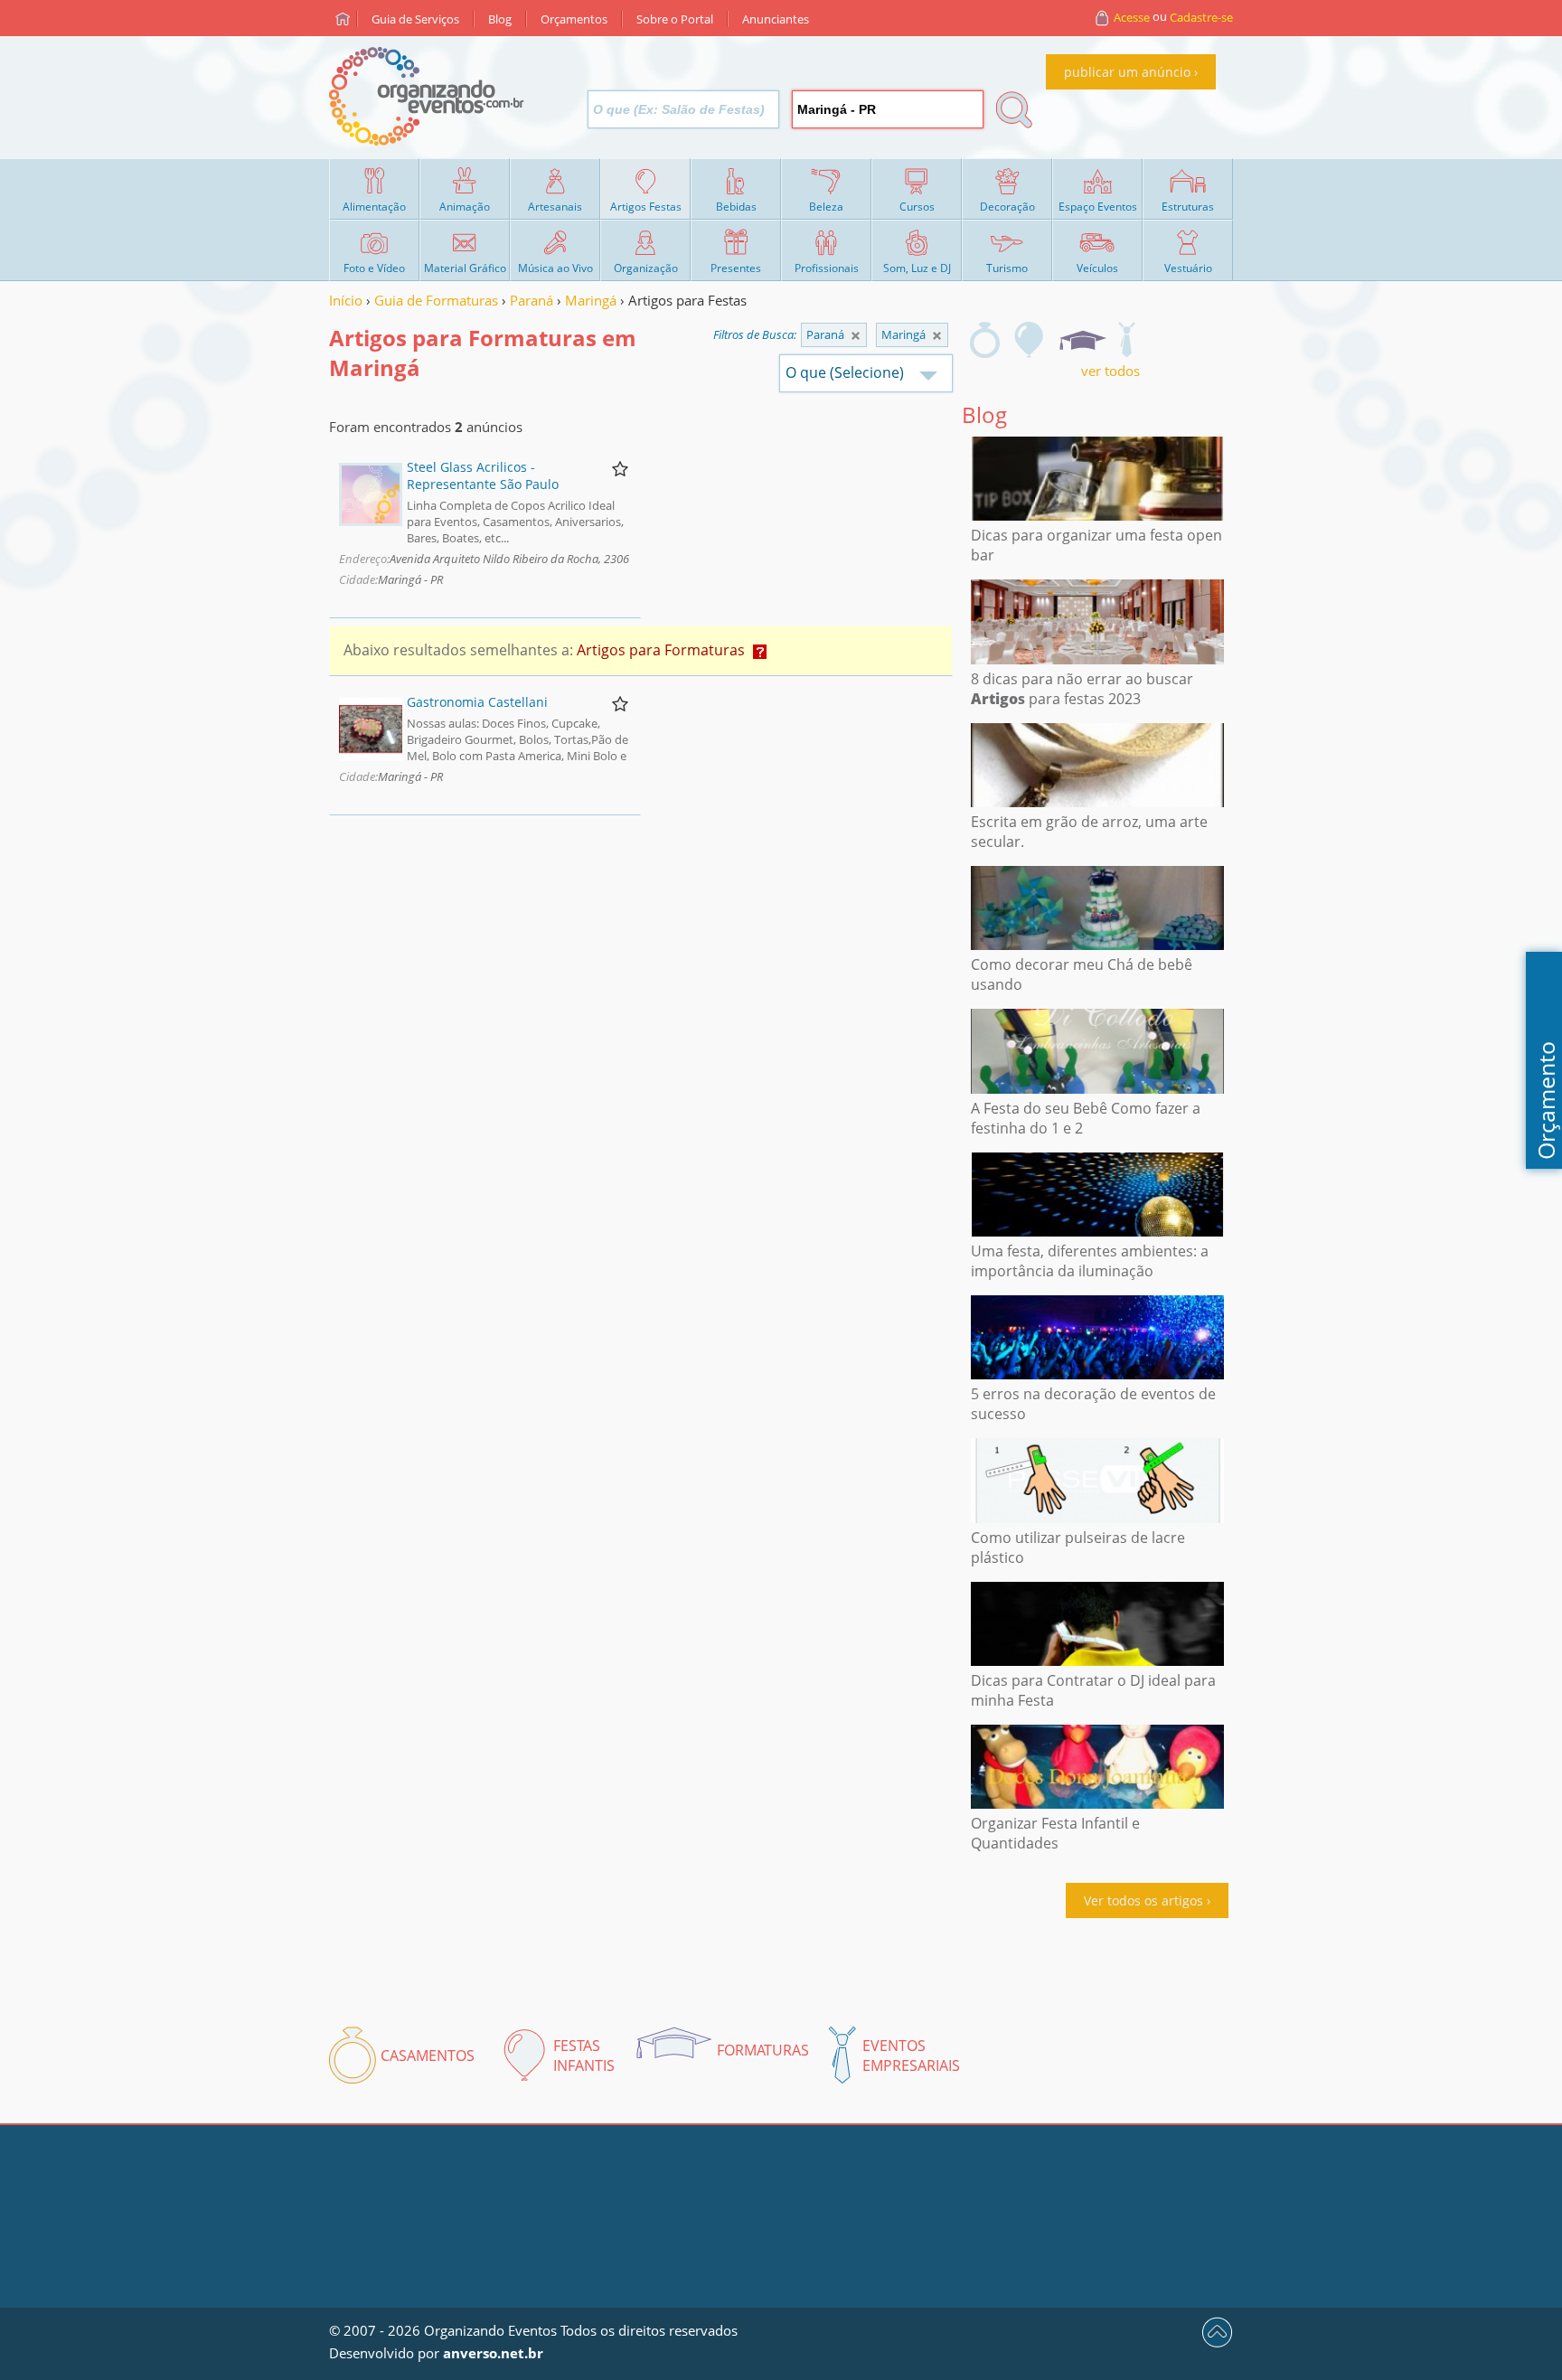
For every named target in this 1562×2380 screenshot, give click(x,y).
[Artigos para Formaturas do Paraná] (937, 336)
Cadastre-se (1201, 17)
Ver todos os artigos (1143, 1900)
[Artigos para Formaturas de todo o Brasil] (856, 336)
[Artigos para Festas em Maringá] (1126, 340)
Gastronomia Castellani (477, 702)
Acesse (1132, 17)
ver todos (1110, 371)
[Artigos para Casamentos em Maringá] (985, 340)
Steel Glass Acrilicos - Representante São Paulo (483, 475)
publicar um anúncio (1127, 72)
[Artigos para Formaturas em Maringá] (1082, 340)
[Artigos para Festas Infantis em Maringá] (1030, 340)
